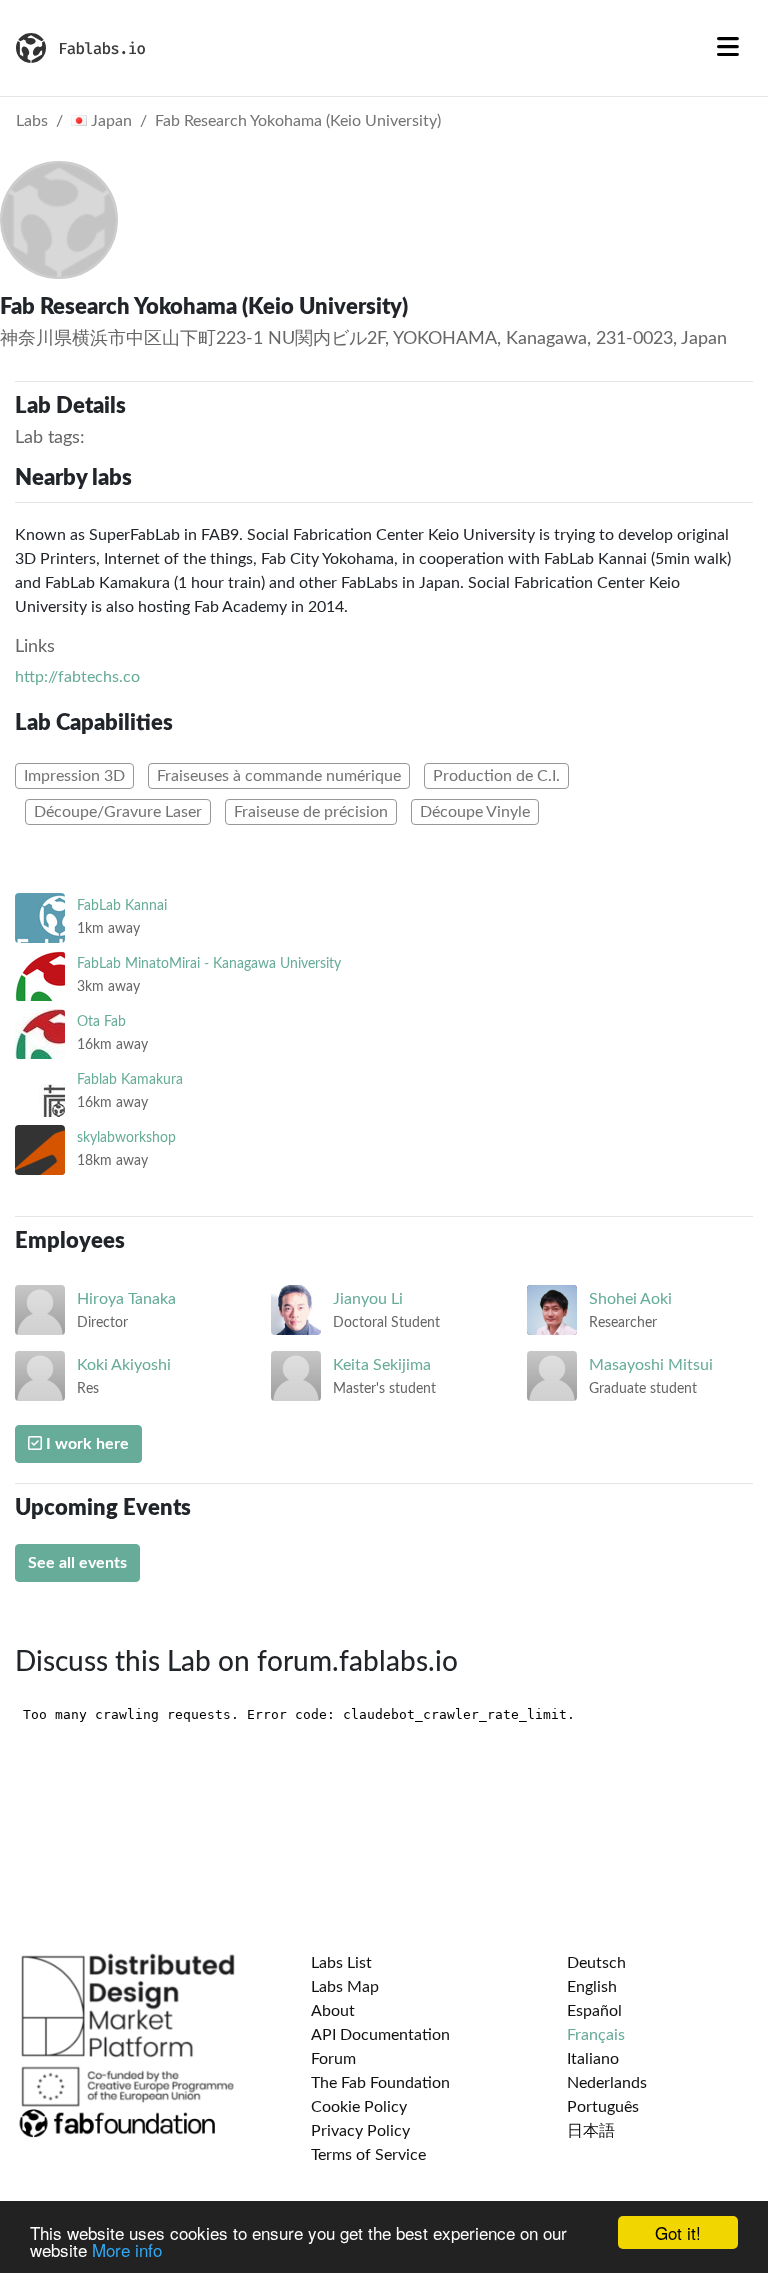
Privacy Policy (360, 2131)
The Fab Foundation (380, 2083)
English (592, 1987)
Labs (32, 121)
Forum (333, 2059)
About (333, 2011)
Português (603, 2107)
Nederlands (607, 2083)
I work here (85, 1444)
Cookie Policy (359, 2107)
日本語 (591, 2131)
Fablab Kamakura (130, 1079)
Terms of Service (368, 2155)
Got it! (678, 2232)
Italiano (593, 2059)
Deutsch (596, 1963)
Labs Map (345, 1987)
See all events (77, 1563)
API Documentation (380, 2035)
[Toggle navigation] (728, 48)
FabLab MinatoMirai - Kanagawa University (209, 963)
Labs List (341, 1963)
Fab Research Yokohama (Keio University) (298, 121)
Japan (109, 121)
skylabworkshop (126, 1137)
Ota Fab (101, 1021)
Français (596, 2035)
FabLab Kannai (122, 905)
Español (594, 2011)
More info (127, 2249)
